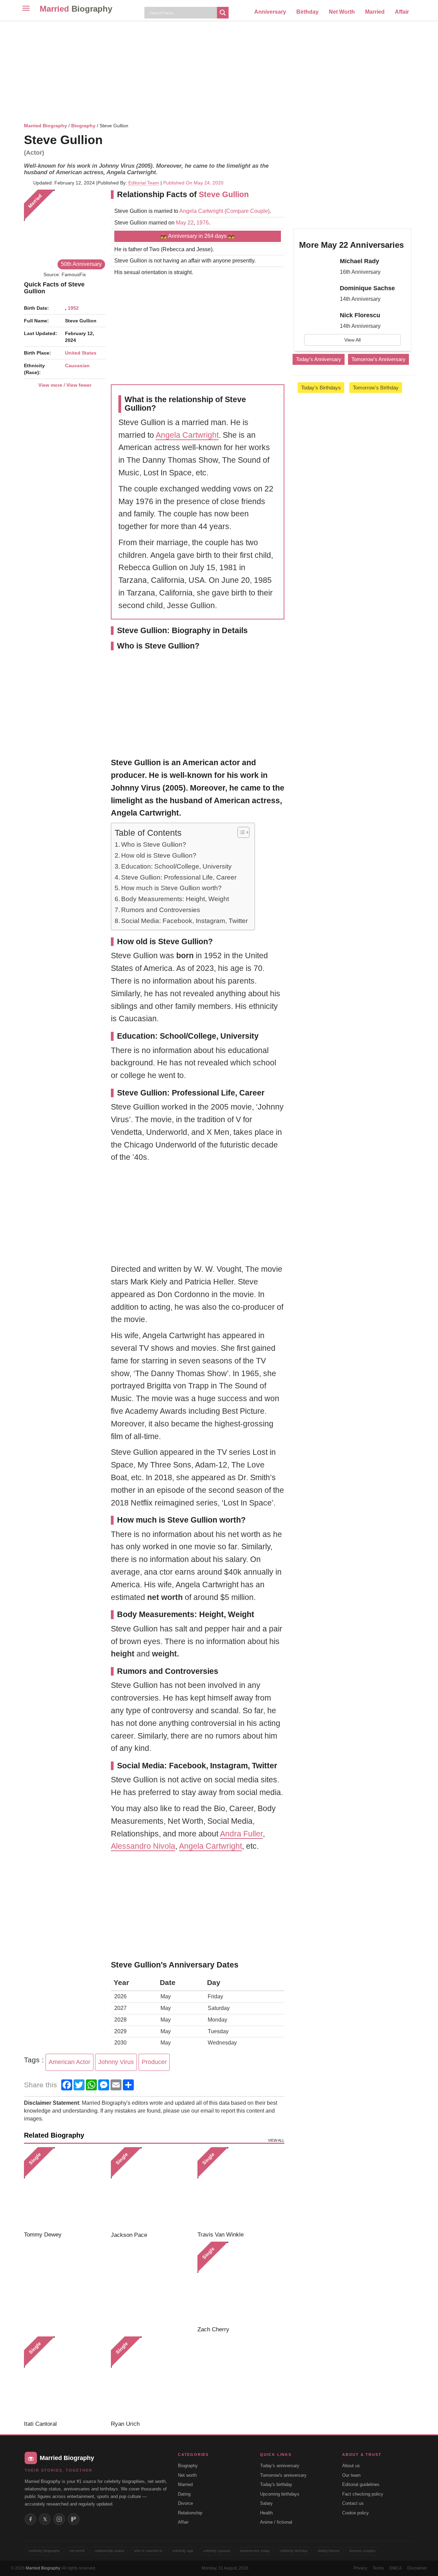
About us (351, 2466)
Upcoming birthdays (280, 2494)
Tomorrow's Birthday (376, 388)
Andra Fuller (241, 1834)
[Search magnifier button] (223, 13)
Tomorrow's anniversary (283, 2475)
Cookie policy (356, 2513)
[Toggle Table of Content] (240, 832)
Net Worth (342, 12)
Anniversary (270, 12)
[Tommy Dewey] (65, 2188)
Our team (351, 2475)
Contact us (353, 2503)
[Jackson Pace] (152, 2188)
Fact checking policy (363, 2494)
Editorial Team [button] (144, 183)
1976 (203, 223)
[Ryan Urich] (152, 2377)
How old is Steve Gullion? (159, 855)
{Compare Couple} (246, 211)
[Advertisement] (219, 70)
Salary (266, 2503)
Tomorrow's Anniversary (378, 359)
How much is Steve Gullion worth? (171, 888)
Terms (378, 2568)
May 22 (185, 223)
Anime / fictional (276, 2522)
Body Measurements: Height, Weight (175, 899)
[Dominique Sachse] (317, 294)
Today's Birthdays (321, 388)
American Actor (69, 2062)
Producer (154, 2062)
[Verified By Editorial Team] (112, 140)
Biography (83, 126)
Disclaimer (417, 2568)
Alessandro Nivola (143, 1846)
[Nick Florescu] (317, 321)
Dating (184, 2494)
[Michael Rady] (317, 267)
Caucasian (77, 366)
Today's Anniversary (319, 359)
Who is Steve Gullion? (154, 844)
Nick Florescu (360, 315)
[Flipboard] (74, 2519)
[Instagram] (59, 2519)
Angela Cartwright (201, 211)
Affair (402, 12)
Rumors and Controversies (161, 910)
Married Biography (46, 126)
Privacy (360, 2568)
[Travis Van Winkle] (238, 2188)
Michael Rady (359, 261)
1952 (73, 308)
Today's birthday (276, 2484)
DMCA (396, 2568)
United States (81, 353)
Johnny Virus (116, 2062)
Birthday (307, 12)
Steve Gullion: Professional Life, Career (179, 877)
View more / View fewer (65, 385)
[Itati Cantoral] (65, 2377)
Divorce (185, 2503)
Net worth (187, 2475)
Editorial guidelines (361, 2484)
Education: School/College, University (176, 866)
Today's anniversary (280, 2466)
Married (76, 9)
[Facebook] (30, 2519)
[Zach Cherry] (238, 2283)
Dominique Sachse (367, 288)
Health (266, 2513)
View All (352, 340)
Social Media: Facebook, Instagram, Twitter (184, 921)
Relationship (190, 2513)
